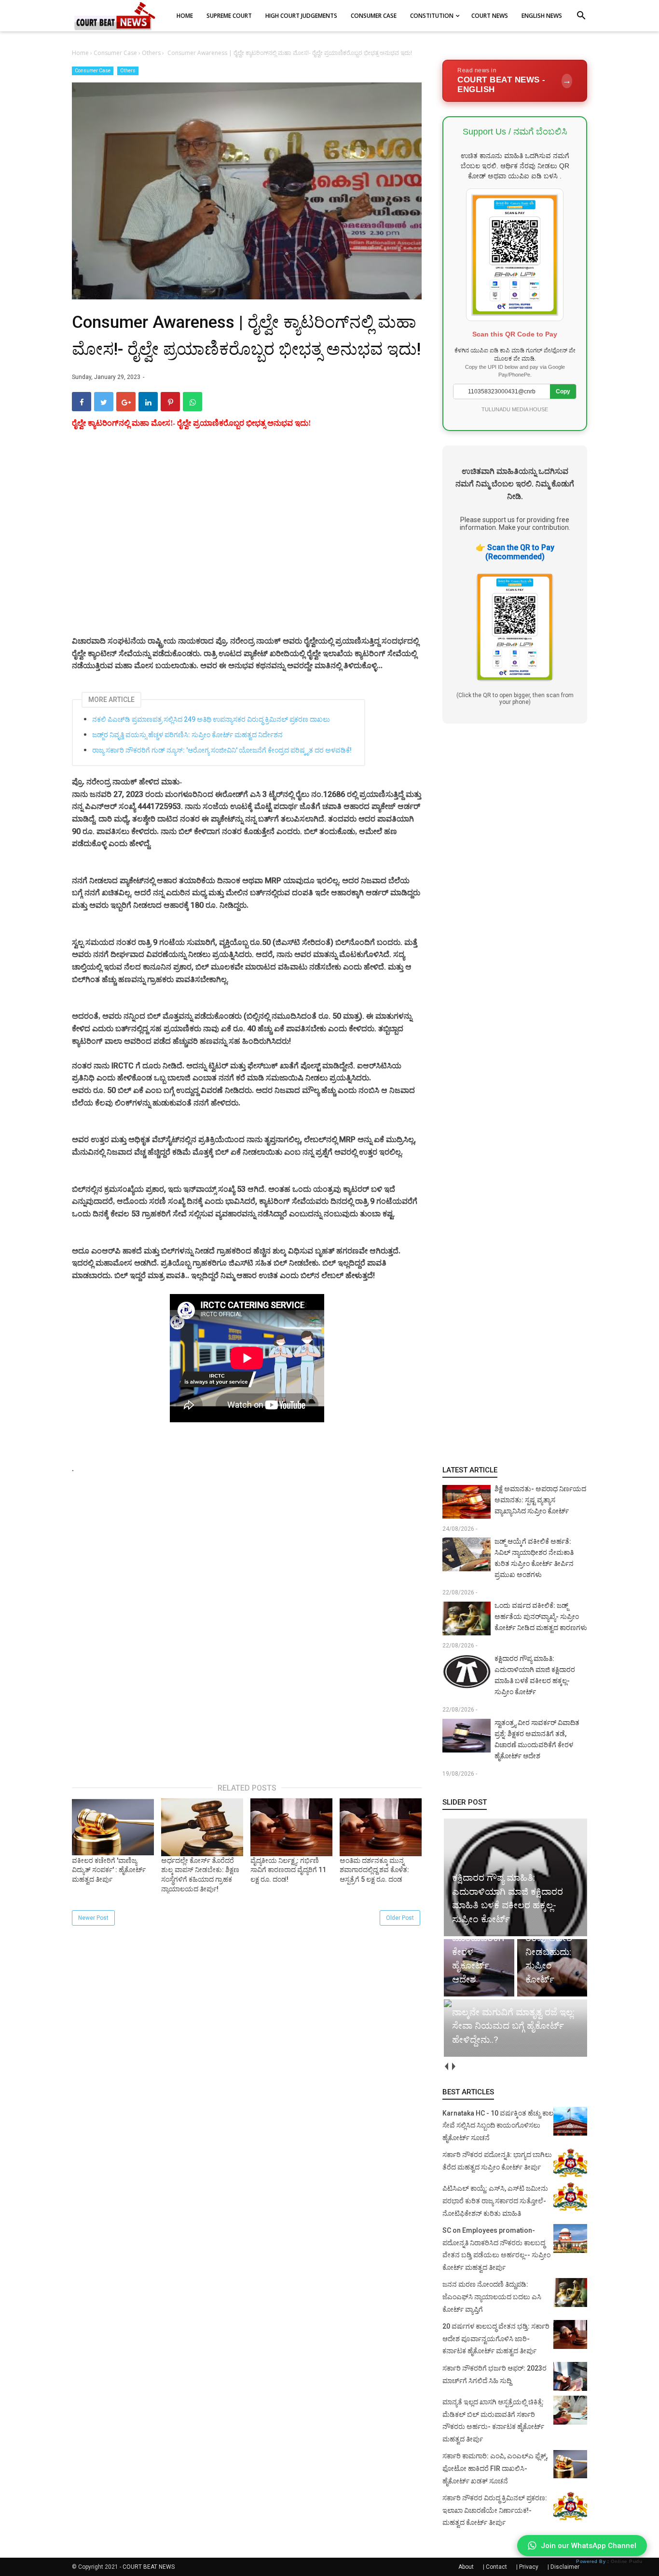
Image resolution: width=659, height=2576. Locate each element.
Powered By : (609, 2561)
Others (128, 71)
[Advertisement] (247, 544)
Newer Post (93, 1918)
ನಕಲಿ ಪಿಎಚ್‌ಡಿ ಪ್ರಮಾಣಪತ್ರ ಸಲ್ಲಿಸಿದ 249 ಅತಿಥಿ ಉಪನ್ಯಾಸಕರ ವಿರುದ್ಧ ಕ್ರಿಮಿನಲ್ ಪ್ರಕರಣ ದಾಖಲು (211, 719)
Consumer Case (93, 71)
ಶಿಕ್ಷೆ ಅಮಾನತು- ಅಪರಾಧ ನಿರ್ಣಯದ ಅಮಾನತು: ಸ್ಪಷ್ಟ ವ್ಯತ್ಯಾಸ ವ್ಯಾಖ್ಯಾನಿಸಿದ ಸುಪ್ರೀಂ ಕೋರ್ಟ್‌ (540, 1500)
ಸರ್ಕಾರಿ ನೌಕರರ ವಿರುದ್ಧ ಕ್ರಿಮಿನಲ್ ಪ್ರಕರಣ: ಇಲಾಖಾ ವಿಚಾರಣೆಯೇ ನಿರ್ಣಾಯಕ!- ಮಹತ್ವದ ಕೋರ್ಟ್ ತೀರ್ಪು (495, 2510)
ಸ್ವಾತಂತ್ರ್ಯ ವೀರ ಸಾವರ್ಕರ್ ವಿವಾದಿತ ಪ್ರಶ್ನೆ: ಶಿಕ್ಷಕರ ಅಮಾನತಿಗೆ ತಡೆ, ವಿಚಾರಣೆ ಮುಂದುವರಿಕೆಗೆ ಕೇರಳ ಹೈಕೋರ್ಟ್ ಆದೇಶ (537, 1739)
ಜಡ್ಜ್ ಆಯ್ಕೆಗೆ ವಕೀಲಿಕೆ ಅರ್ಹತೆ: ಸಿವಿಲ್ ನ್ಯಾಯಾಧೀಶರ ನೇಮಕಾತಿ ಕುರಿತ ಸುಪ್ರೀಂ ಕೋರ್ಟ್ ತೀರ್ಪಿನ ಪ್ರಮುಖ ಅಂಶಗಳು (534, 1558)
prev (446, 2067)
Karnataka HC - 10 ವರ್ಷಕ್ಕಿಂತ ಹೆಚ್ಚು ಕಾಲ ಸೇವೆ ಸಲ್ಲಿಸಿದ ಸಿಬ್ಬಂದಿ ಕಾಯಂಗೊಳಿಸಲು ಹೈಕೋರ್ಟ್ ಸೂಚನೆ (498, 2125)
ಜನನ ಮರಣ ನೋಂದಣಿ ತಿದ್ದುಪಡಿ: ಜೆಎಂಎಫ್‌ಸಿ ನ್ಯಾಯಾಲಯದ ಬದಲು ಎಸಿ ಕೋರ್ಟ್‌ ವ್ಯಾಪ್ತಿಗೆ (492, 2297)
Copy (563, 391)
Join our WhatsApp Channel (589, 2546)
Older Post (400, 1918)
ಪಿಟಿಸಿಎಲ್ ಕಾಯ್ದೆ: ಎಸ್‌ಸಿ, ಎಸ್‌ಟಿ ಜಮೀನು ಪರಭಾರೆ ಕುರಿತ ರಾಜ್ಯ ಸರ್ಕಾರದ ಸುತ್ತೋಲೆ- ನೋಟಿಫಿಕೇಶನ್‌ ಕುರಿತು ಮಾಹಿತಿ (495, 2201)
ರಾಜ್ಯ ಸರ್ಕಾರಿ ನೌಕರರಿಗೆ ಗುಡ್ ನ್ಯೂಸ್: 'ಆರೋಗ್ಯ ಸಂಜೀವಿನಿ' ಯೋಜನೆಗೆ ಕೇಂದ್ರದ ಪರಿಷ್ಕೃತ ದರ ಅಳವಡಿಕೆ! (222, 750)
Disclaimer (565, 2567)
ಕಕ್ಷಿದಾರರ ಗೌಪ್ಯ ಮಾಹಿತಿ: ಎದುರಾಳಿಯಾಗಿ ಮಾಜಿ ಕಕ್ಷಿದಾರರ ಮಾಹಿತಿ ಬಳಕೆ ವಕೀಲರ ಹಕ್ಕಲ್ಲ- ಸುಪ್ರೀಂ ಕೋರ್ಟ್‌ (535, 1675)
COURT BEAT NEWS (149, 2567)
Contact (496, 2567)
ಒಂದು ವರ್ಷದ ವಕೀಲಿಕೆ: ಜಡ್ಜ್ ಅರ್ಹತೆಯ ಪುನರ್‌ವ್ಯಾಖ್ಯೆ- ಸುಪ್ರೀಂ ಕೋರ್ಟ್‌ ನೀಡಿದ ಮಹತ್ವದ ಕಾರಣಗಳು (541, 1617)
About (466, 2567)
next (453, 2067)
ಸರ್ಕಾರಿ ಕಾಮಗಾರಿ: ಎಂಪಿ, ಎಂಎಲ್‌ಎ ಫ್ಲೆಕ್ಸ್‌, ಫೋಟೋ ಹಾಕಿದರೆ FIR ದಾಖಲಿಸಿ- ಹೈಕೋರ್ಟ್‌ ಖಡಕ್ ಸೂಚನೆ (495, 2468)
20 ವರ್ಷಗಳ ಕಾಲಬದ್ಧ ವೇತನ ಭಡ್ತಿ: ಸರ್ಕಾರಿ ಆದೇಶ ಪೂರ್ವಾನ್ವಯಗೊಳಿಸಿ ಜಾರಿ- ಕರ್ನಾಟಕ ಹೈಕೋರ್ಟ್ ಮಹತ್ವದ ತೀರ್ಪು (496, 2339)
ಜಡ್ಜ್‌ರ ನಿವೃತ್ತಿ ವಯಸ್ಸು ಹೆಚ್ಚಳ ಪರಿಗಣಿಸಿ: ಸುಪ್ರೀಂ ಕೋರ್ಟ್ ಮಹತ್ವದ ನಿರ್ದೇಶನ (187, 735)
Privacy (529, 2567)
